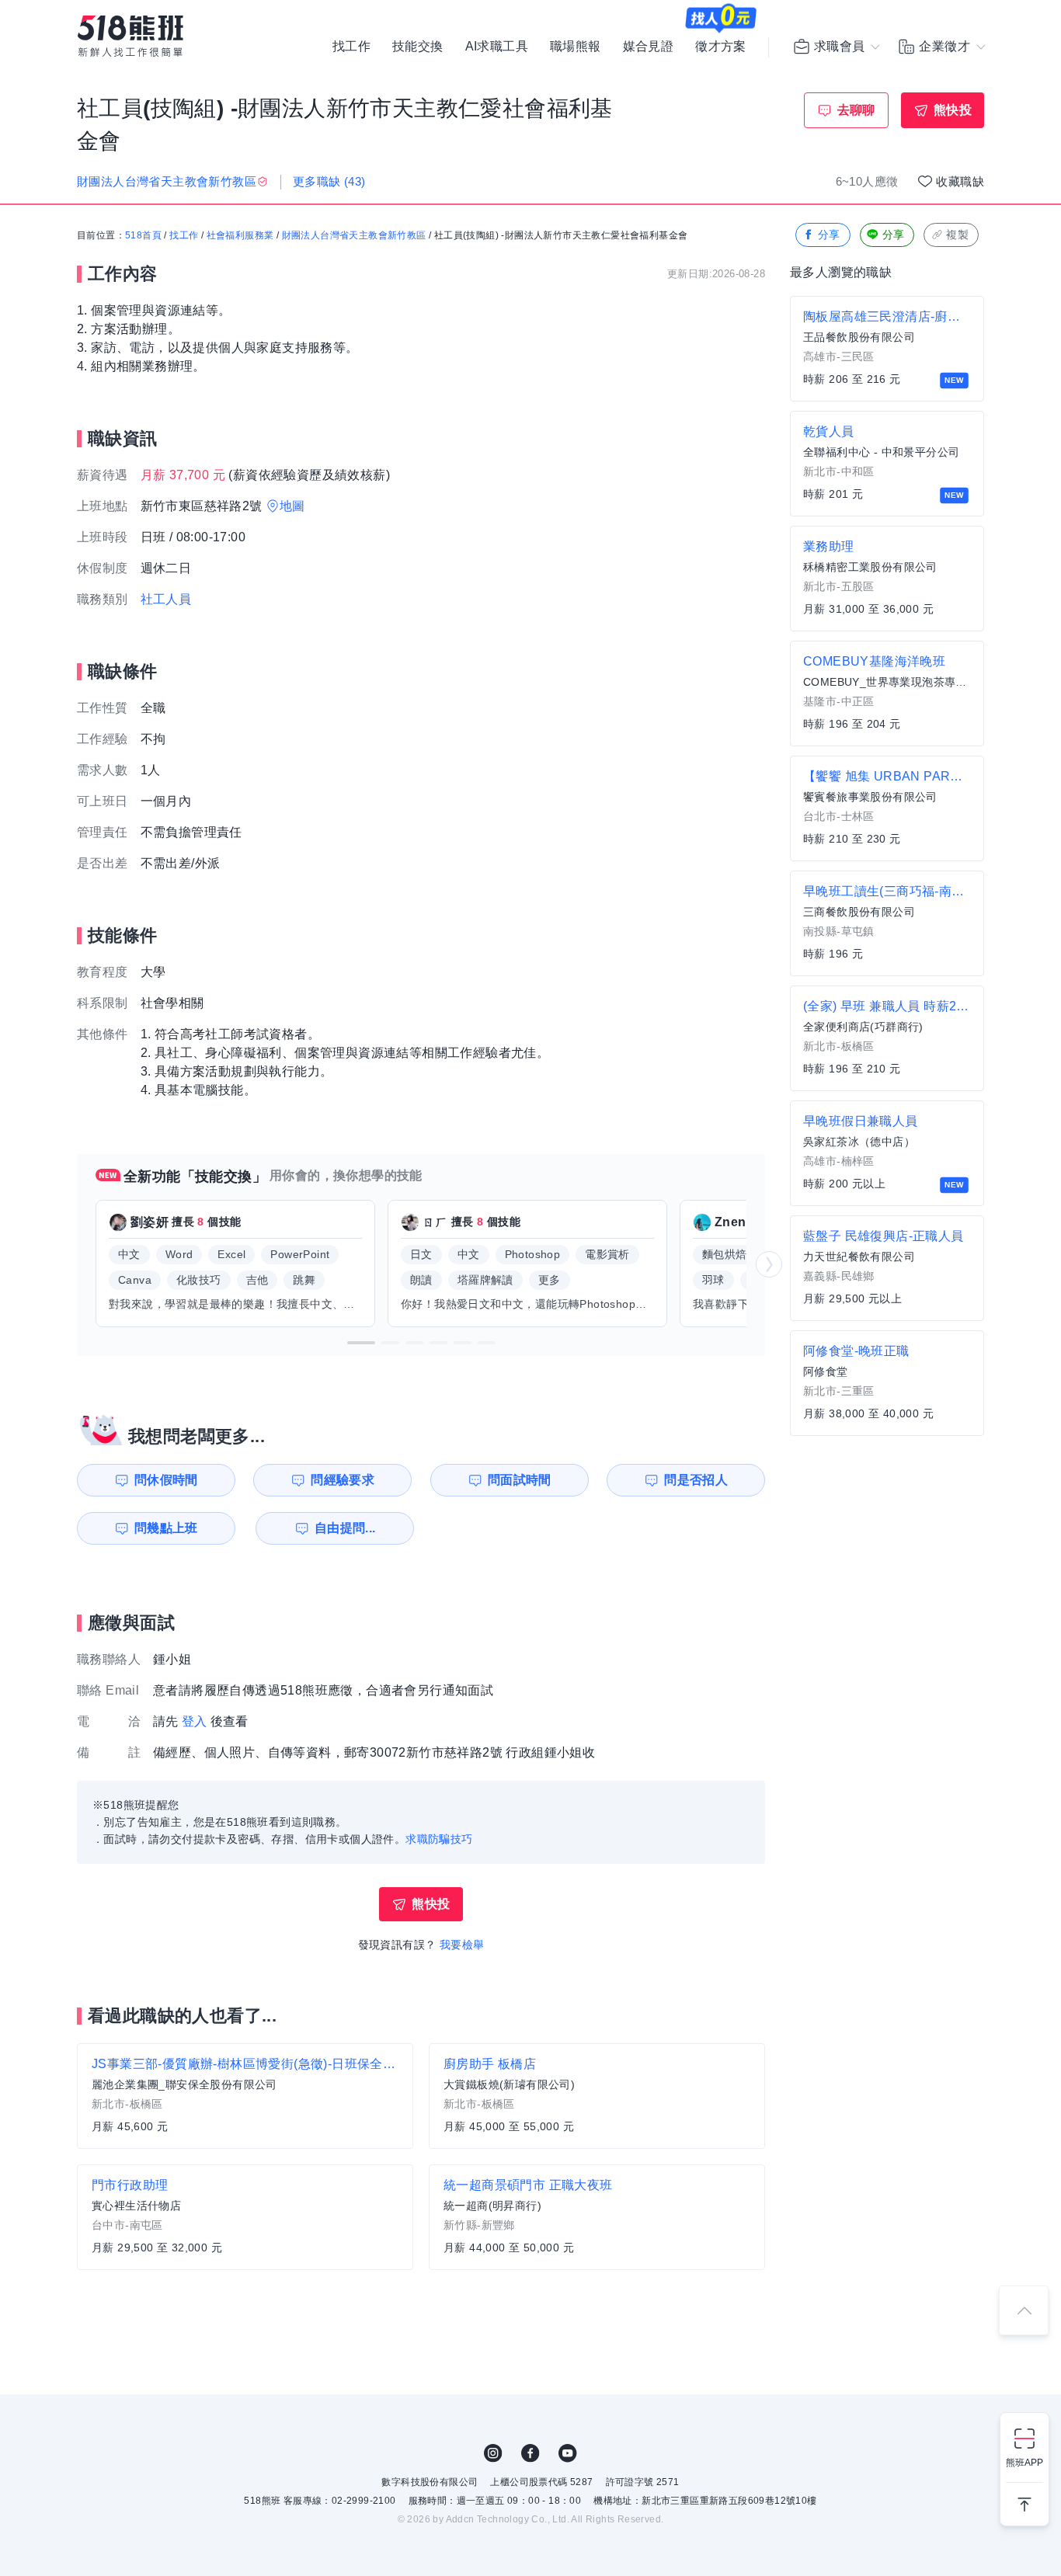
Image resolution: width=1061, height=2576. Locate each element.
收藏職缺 (960, 181)
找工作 (351, 47)
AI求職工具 (497, 47)
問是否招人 (696, 1480)
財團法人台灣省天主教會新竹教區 (354, 235)
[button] (361, 1343)
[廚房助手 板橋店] (597, 2096)
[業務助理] (887, 579)
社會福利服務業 (240, 235)
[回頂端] (1024, 2310)
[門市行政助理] (245, 2217)
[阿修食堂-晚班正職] (887, 1383)
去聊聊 (856, 110)
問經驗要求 (343, 1480)
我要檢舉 (462, 1945)
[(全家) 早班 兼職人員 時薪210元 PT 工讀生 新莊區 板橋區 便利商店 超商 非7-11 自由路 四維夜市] (887, 1038)
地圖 (292, 506)
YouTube (568, 2453)
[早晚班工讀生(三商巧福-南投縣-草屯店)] (887, 923)
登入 (195, 1721)
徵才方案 (721, 47)
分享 (829, 235)
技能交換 (418, 47)
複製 (957, 235)
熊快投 (953, 110)
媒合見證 (649, 47)
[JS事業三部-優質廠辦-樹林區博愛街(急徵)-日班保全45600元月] (245, 2096)
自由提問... (345, 1528)
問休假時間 (166, 1480)
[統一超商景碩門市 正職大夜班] (597, 2217)
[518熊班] (130, 36)
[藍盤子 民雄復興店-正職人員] (887, 1268)
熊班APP (1024, 2463)
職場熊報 (576, 47)
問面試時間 (520, 1480)
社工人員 (166, 599)
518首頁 (143, 235)
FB (530, 2453)
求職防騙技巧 (439, 1839)
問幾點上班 (166, 1528)
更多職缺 (329, 181)
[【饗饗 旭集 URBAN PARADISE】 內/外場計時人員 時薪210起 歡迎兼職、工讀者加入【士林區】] (887, 808)
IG (493, 2453)
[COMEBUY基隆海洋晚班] (887, 694)
